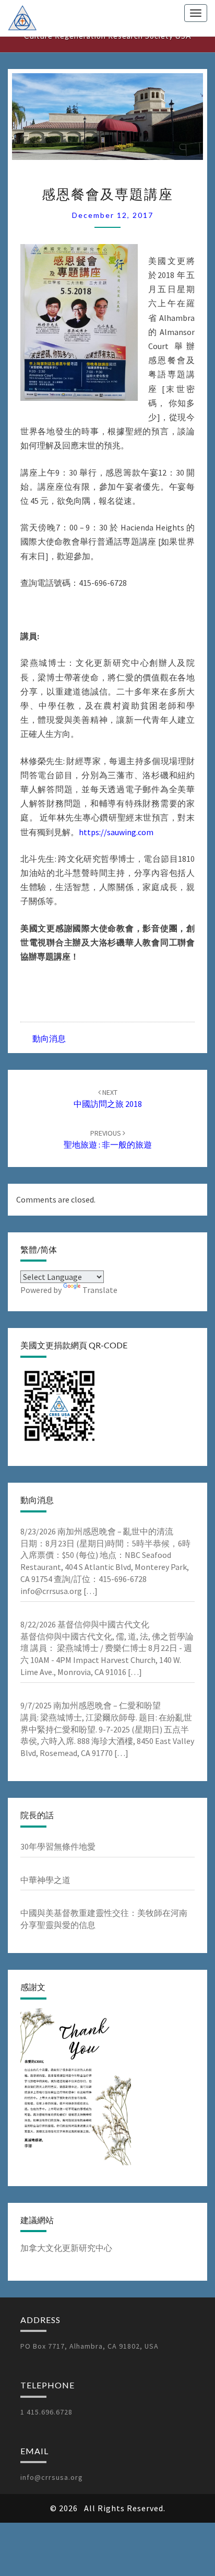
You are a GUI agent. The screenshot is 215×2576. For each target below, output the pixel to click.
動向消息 (49, 1038)
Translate (100, 1290)
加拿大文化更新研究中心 (66, 2248)
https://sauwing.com (116, 832)
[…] (90, 1591)
